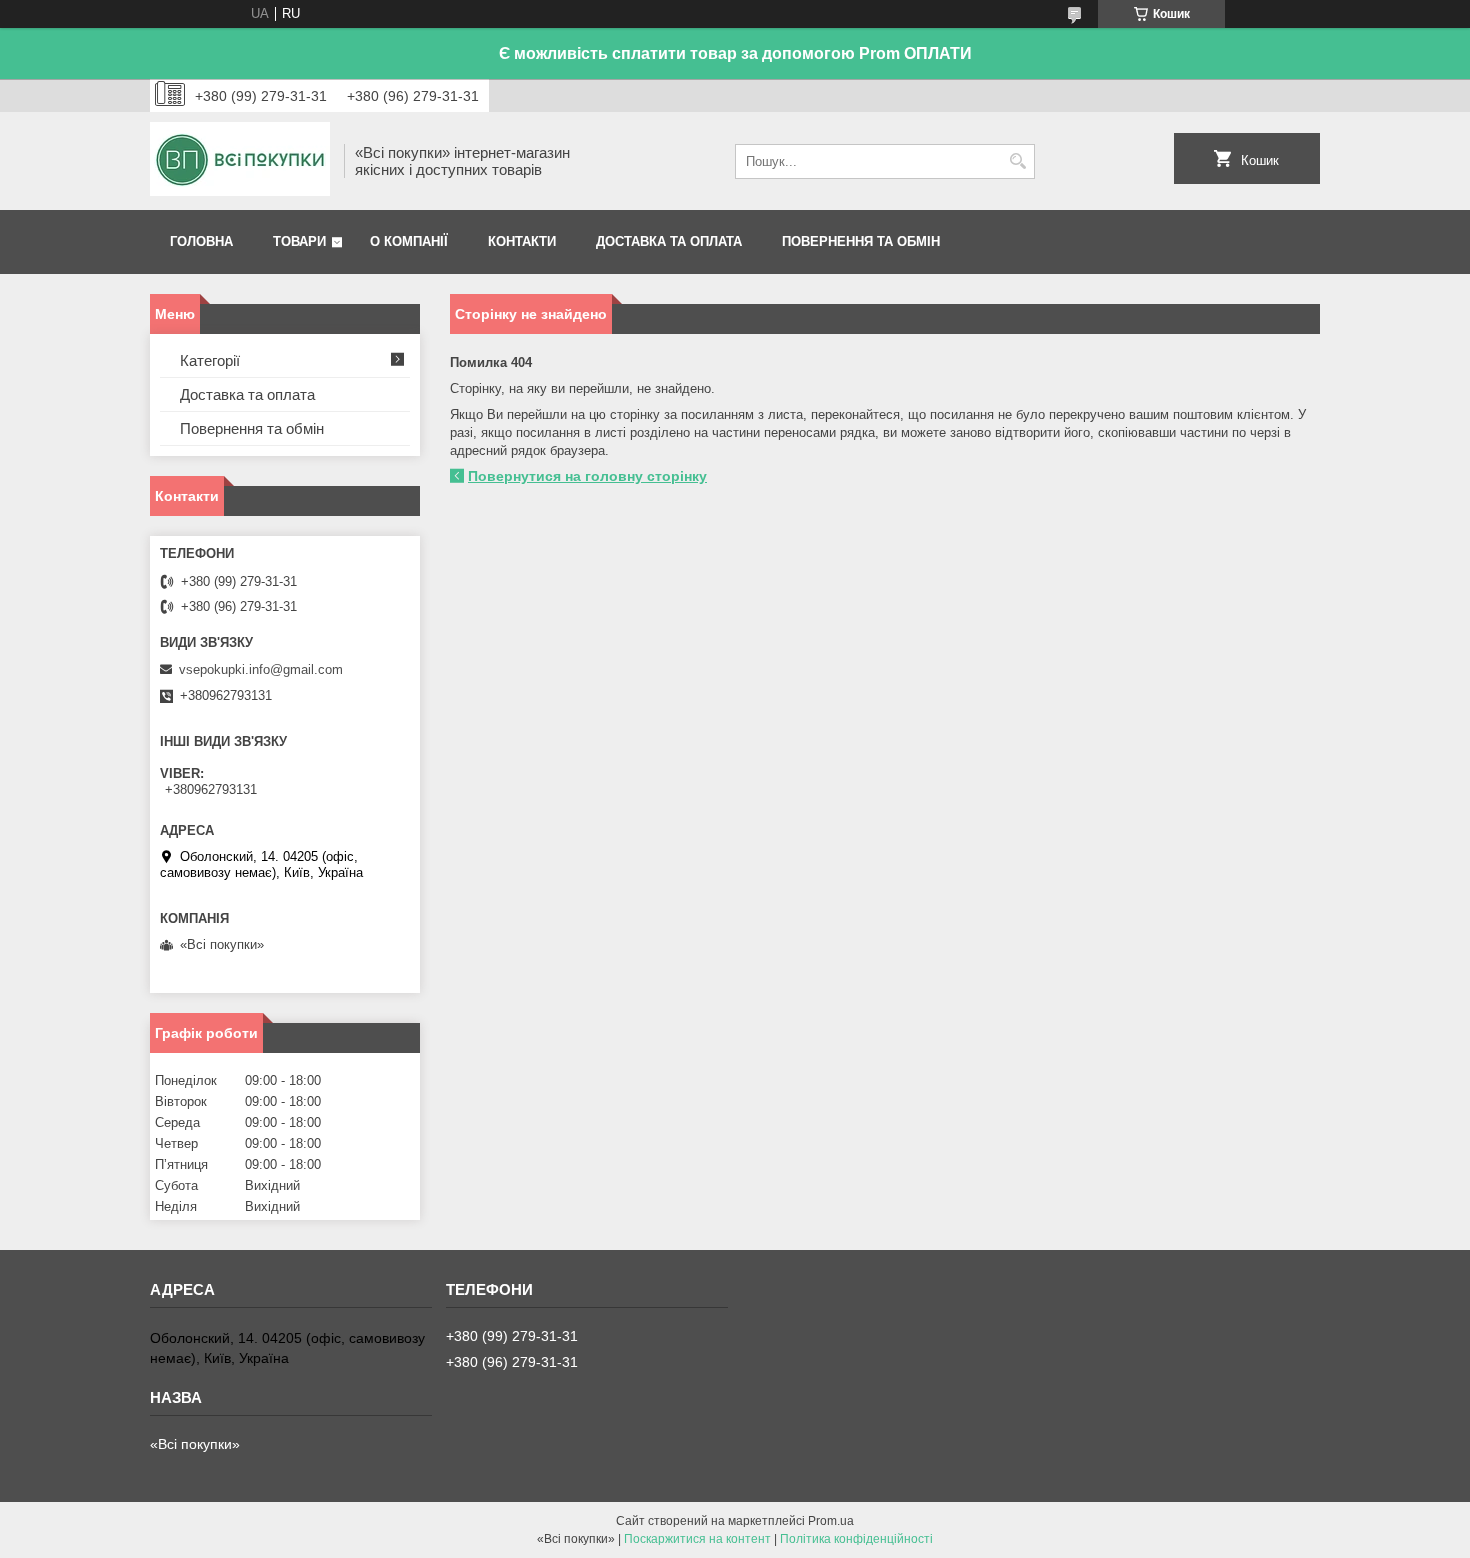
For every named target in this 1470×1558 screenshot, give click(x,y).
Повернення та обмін (861, 241)
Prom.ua (831, 1521)
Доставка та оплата (669, 241)
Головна (201, 241)
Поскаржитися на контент (697, 1539)
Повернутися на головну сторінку (587, 476)
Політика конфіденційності (856, 1539)
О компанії (409, 241)
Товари (299, 241)
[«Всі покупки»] (240, 161)
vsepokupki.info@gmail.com (261, 669)
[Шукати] (1017, 161)
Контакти (522, 241)
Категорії (210, 360)
